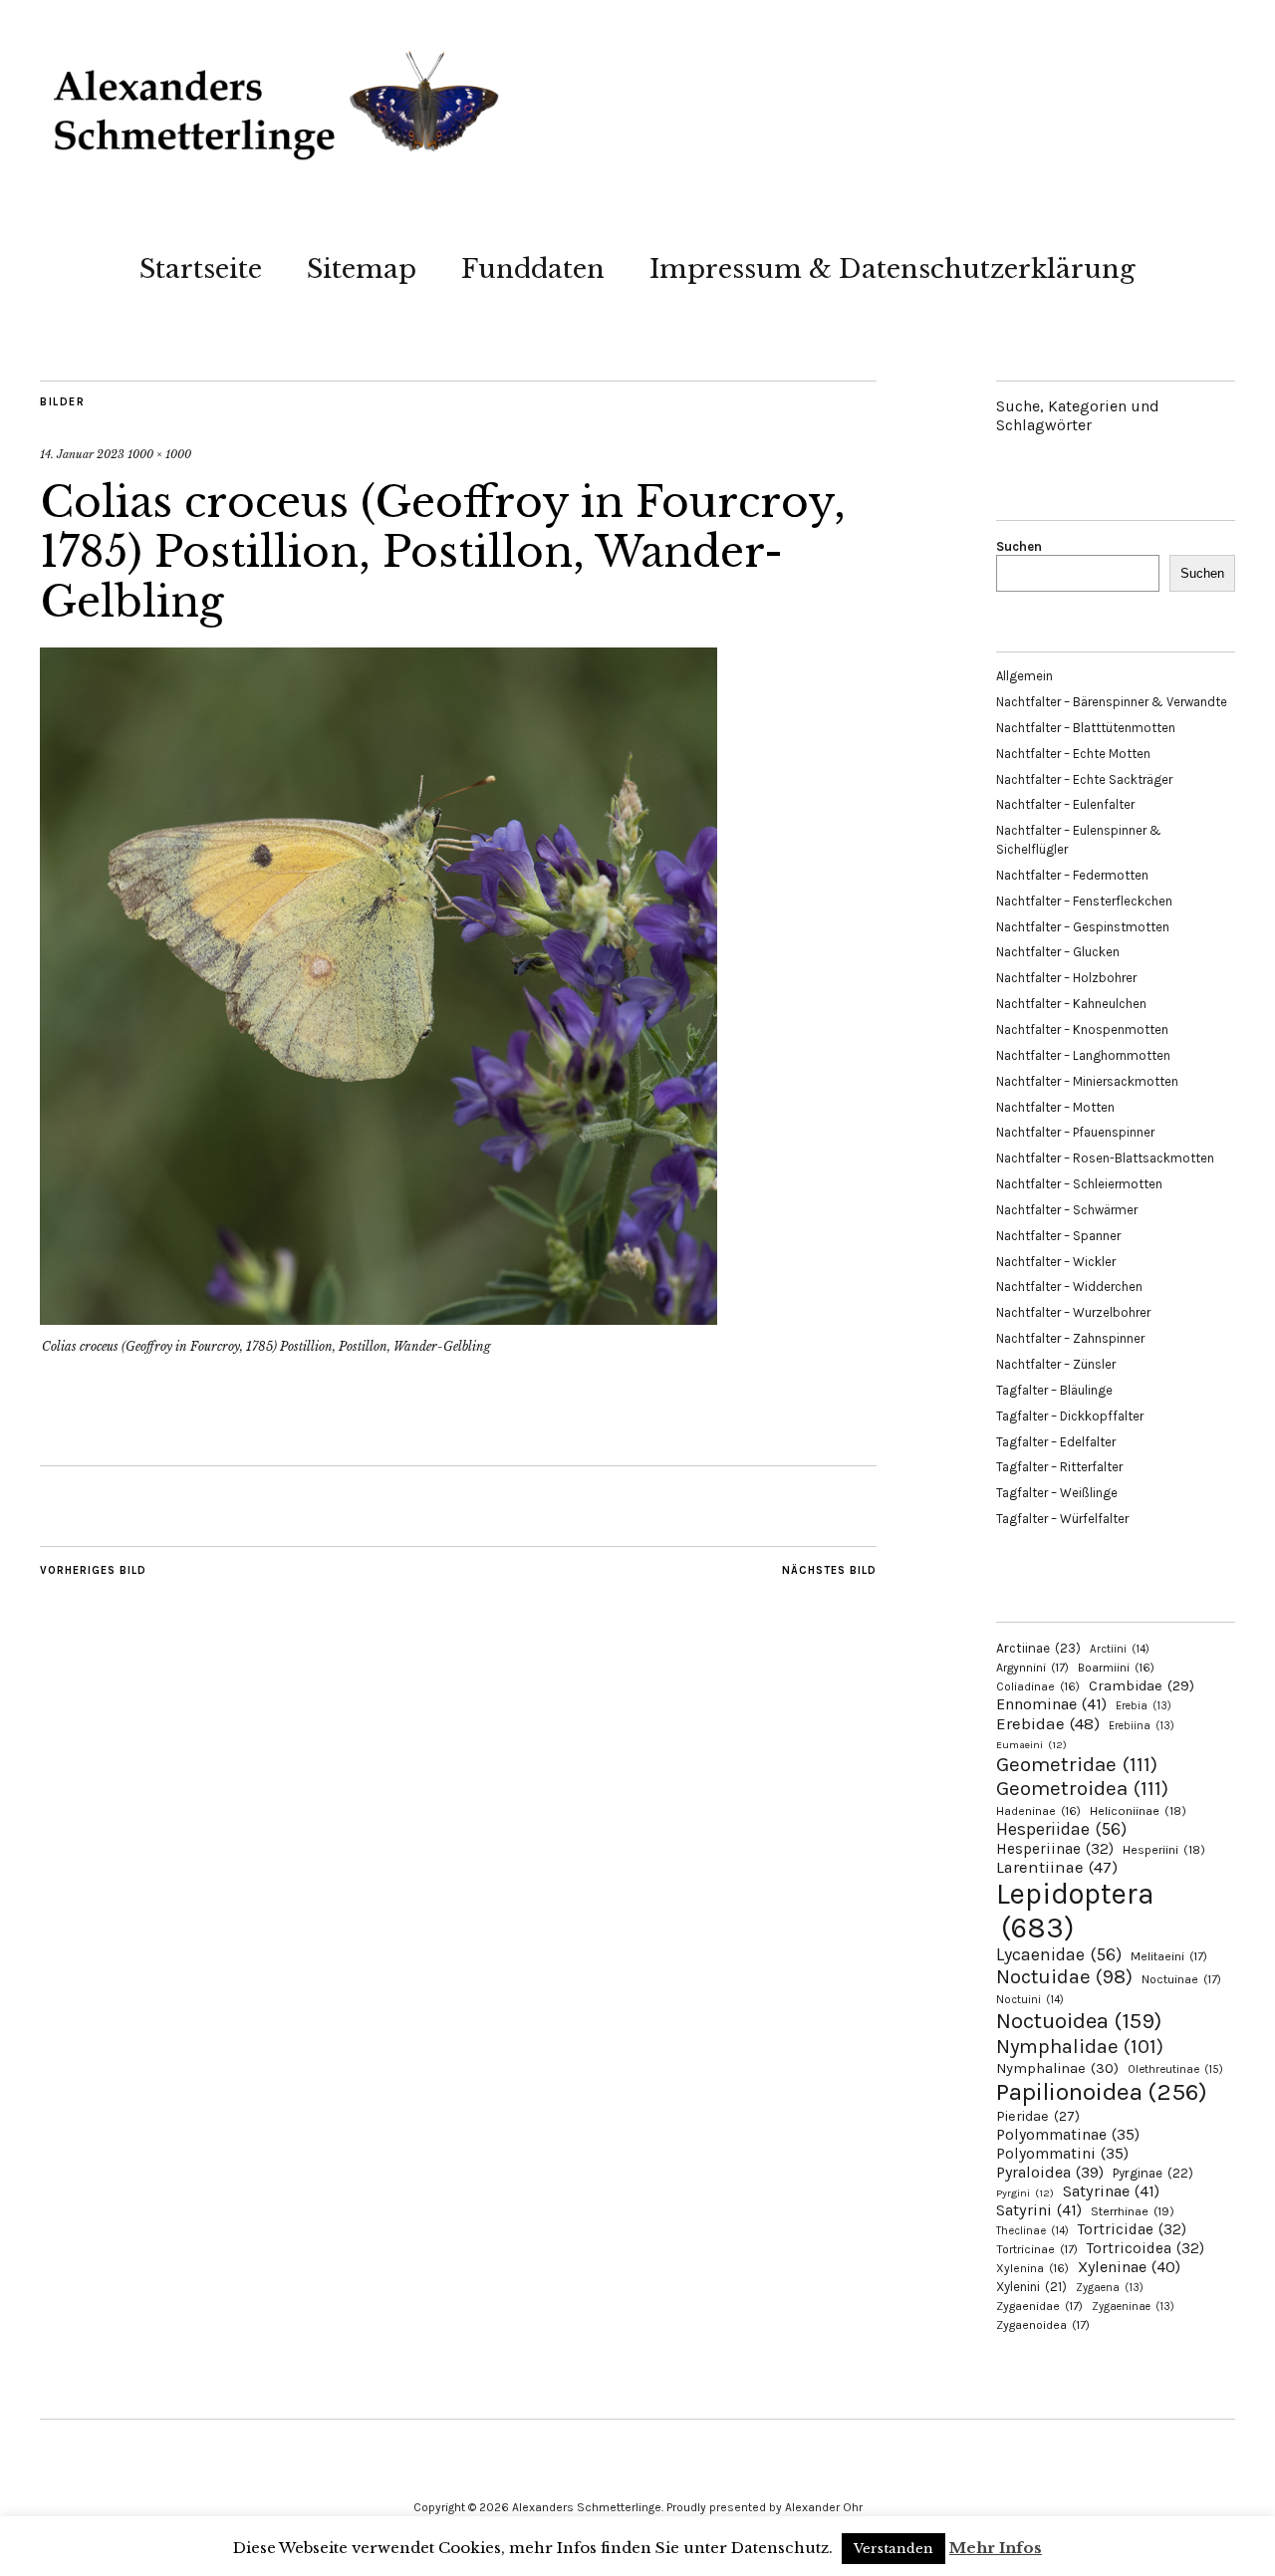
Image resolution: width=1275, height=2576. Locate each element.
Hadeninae (1038, 1811)
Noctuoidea (1079, 2021)
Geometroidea (1082, 1788)
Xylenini (1031, 2287)
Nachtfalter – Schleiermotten (1079, 1184)
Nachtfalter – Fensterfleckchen (1084, 901)
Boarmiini (1116, 1668)
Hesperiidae (1061, 1829)
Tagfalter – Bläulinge (1054, 1390)
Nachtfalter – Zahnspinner (1070, 1338)
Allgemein (1024, 676)
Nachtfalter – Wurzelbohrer (1073, 1312)
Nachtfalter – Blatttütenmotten (1086, 728)
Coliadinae (1038, 1686)
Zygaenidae (1039, 2306)
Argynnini (1032, 1668)
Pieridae (1038, 2116)
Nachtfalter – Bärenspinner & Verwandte (1112, 702)
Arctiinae (1038, 1648)
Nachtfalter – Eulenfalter (1065, 804)
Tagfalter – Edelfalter (1056, 1442)
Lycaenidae (1059, 1954)
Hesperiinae (1055, 1849)
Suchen (1019, 546)
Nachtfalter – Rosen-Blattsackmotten (1105, 1158)
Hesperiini (1164, 1850)
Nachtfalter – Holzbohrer (1066, 978)
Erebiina (1142, 1726)
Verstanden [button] (893, 2549)
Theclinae (1032, 2231)
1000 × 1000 (159, 454)
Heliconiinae (1138, 1811)
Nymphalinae (1057, 2068)
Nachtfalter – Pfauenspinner (1075, 1132)
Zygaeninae (1133, 2307)
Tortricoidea (1146, 2248)
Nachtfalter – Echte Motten (1073, 754)
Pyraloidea (1050, 2172)
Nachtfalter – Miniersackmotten (1087, 1081)
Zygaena (1110, 2288)
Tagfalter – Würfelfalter (1062, 1519)
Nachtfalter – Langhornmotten (1083, 1055)
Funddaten (533, 269)
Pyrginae (1153, 2173)
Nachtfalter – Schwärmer (1067, 1210)
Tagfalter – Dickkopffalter (1070, 1416)
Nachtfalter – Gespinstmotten (1083, 927)
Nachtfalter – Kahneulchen (1071, 1004)
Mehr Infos (996, 2548)
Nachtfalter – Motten (1055, 1107)
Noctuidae (1064, 1976)
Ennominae (1051, 1704)
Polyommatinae (1068, 2135)
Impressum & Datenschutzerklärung (892, 269)
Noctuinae (1181, 1979)
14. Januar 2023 (82, 454)
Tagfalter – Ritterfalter (1059, 1467)
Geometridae (1077, 1764)
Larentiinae (1057, 1867)
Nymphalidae (1080, 2046)
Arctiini (1120, 1649)
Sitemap (362, 269)
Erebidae (1048, 1723)
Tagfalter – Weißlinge (1057, 1493)
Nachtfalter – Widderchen (1069, 1287)
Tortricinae (1037, 2249)
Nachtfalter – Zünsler (1056, 1364)
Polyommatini (1062, 2154)
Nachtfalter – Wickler (1056, 1262)
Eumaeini (1031, 1745)
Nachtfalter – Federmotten (1072, 875)
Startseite (201, 269)
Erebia (1144, 1706)
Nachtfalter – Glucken (1058, 952)
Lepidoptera (1075, 1911)
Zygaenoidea (1043, 2325)
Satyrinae (1111, 2191)
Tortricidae (1132, 2229)
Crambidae (1142, 1686)
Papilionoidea (1102, 2091)
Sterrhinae (1133, 2211)
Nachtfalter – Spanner (1058, 1236)
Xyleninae (1129, 2267)
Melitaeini (1169, 1956)
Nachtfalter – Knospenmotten (1082, 1030)
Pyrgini (1025, 2193)
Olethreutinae (1175, 2069)
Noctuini (1030, 2000)
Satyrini (1039, 2210)
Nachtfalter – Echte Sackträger (1084, 779)
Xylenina (1032, 2268)
